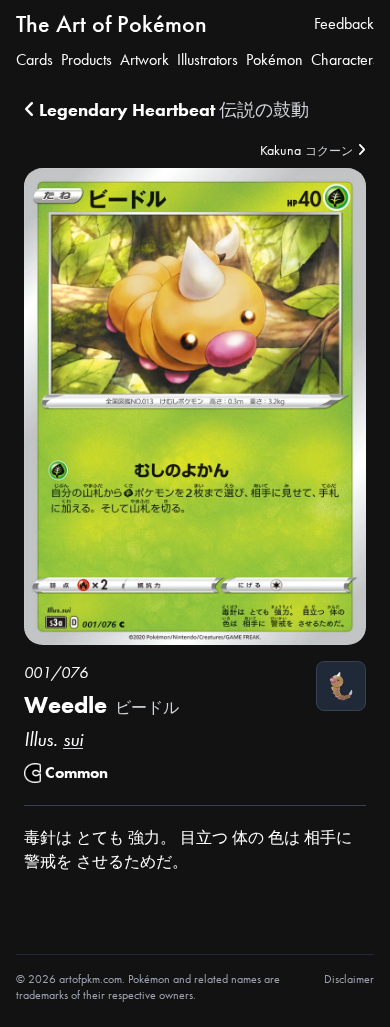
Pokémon (274, 59)
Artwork (144, 59)
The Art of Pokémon (111, 23)
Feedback (344, 23)
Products (86, 59)
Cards (34, 59)
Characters (345, 59)
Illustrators (207, 59)
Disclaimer (349, 979)
